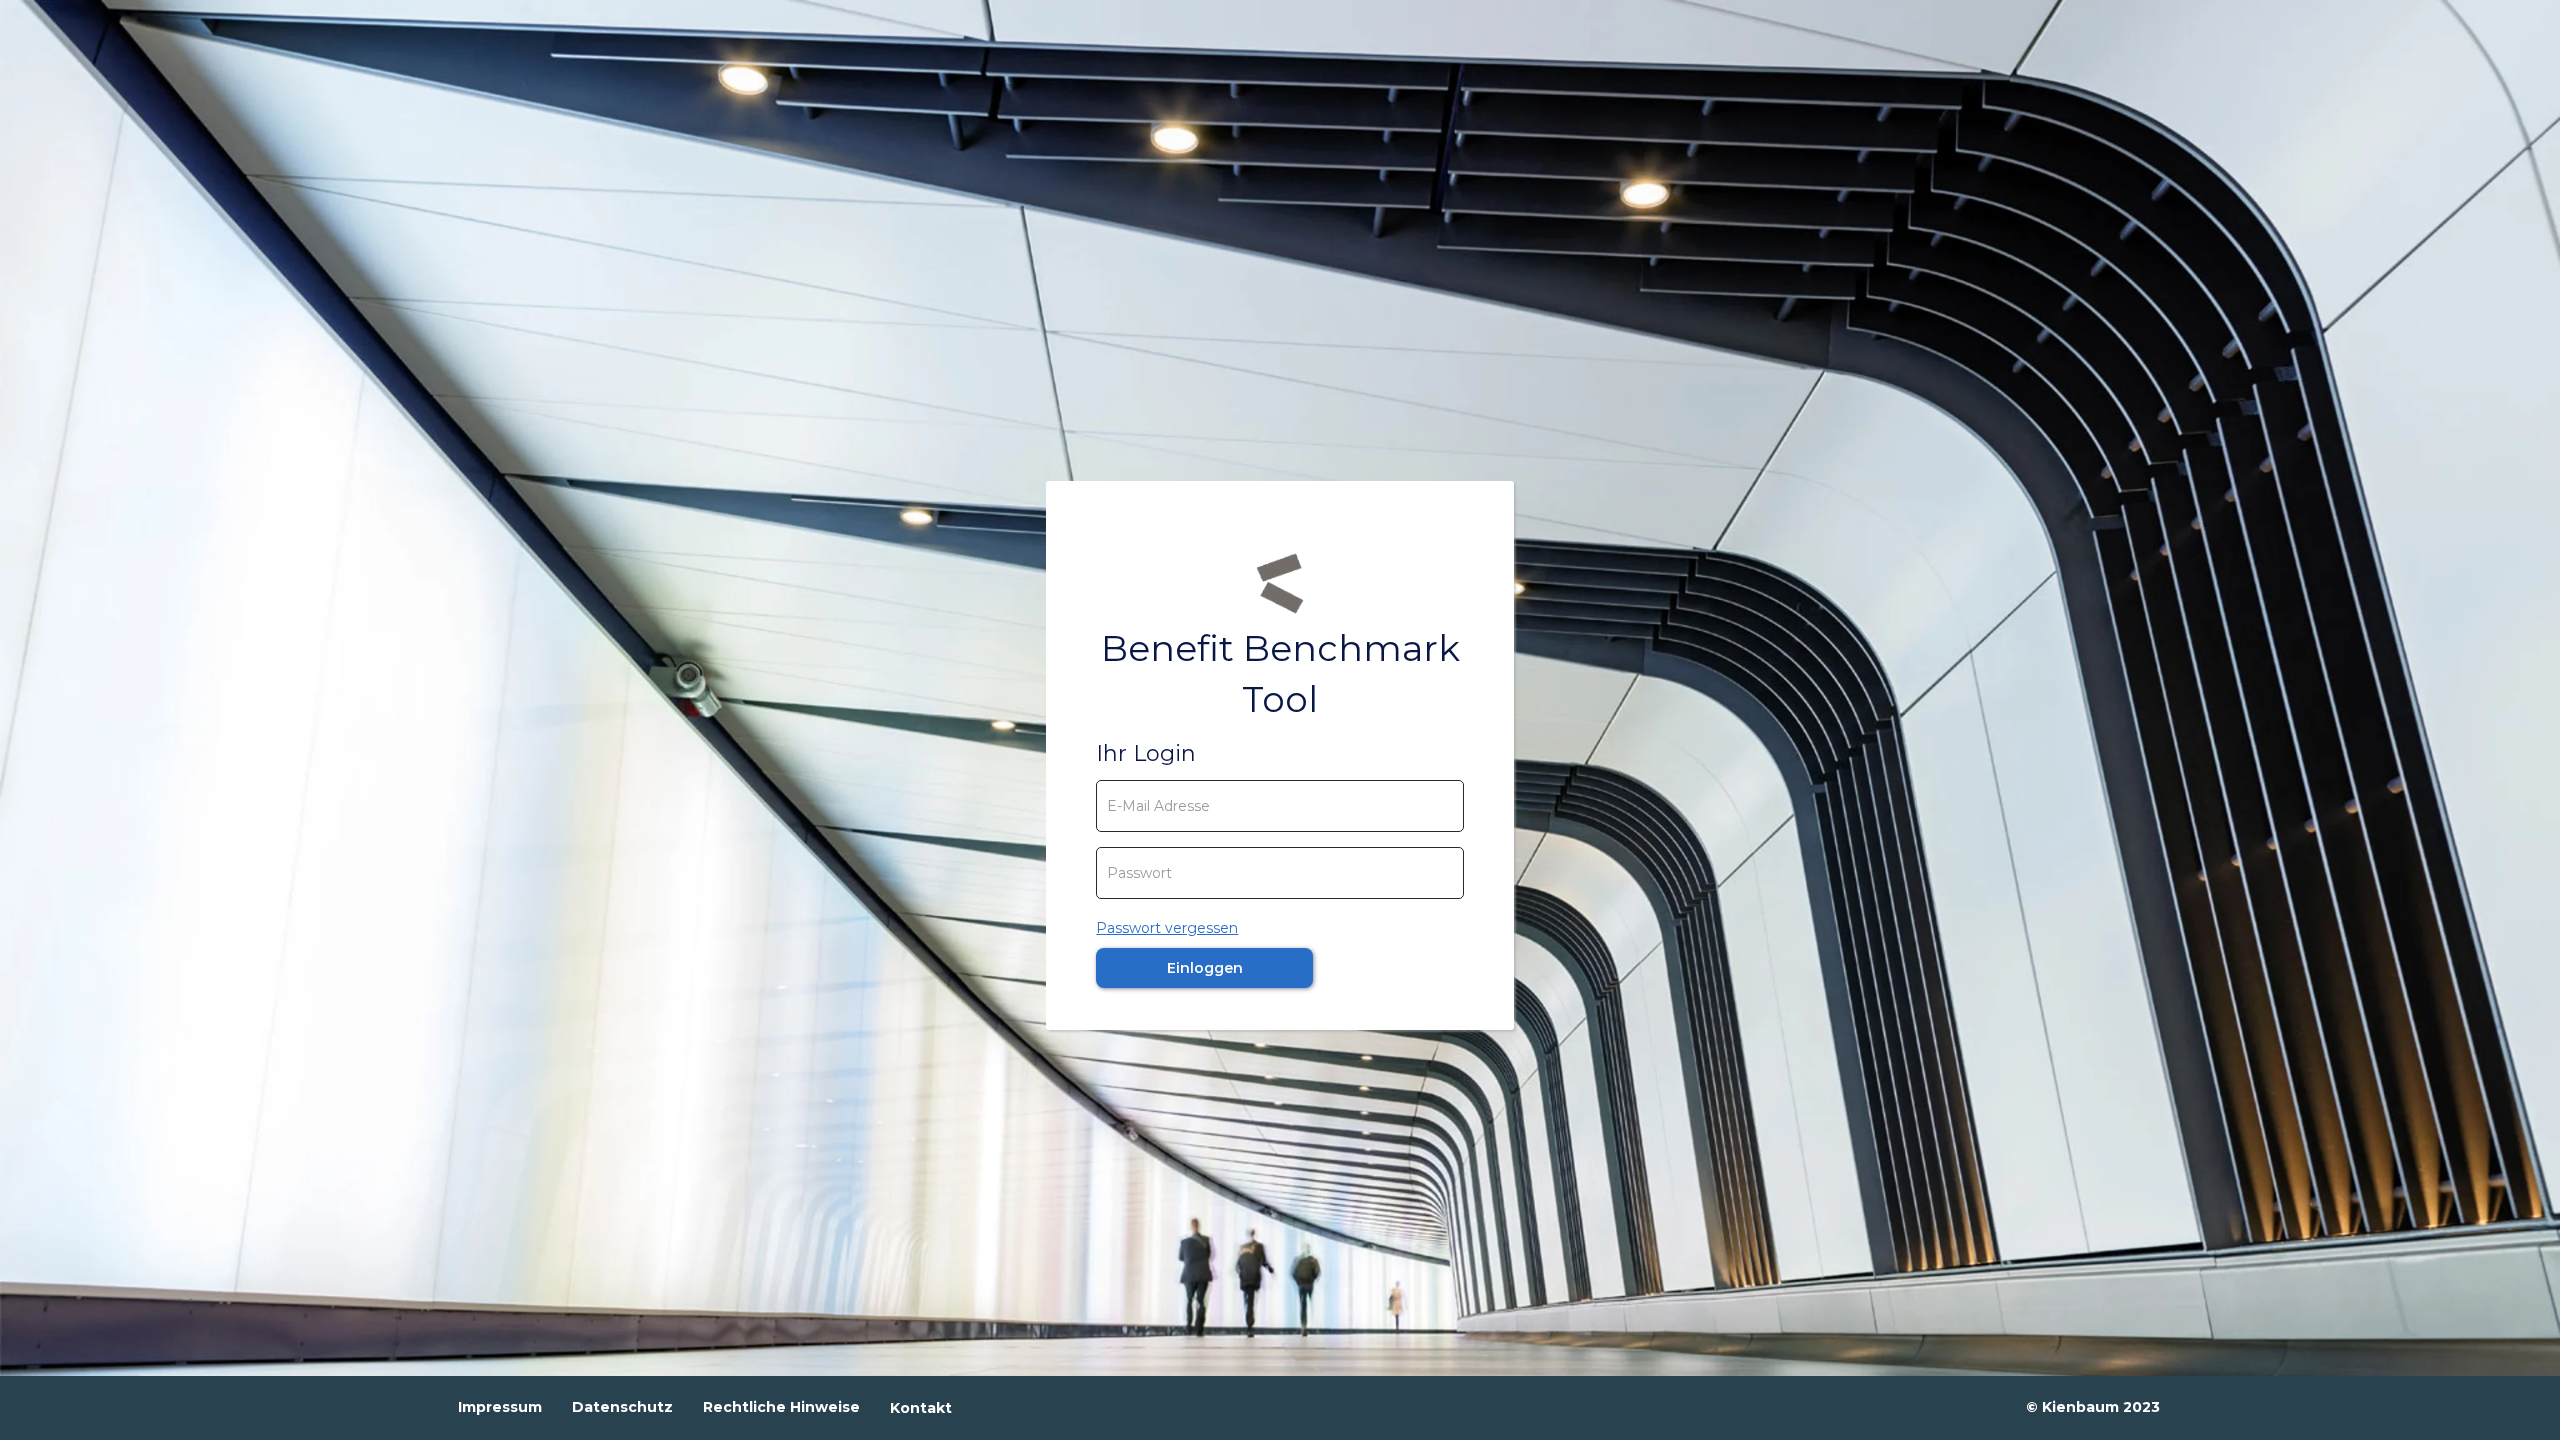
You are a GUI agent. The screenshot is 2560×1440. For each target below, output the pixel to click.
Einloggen (1205, 968)
